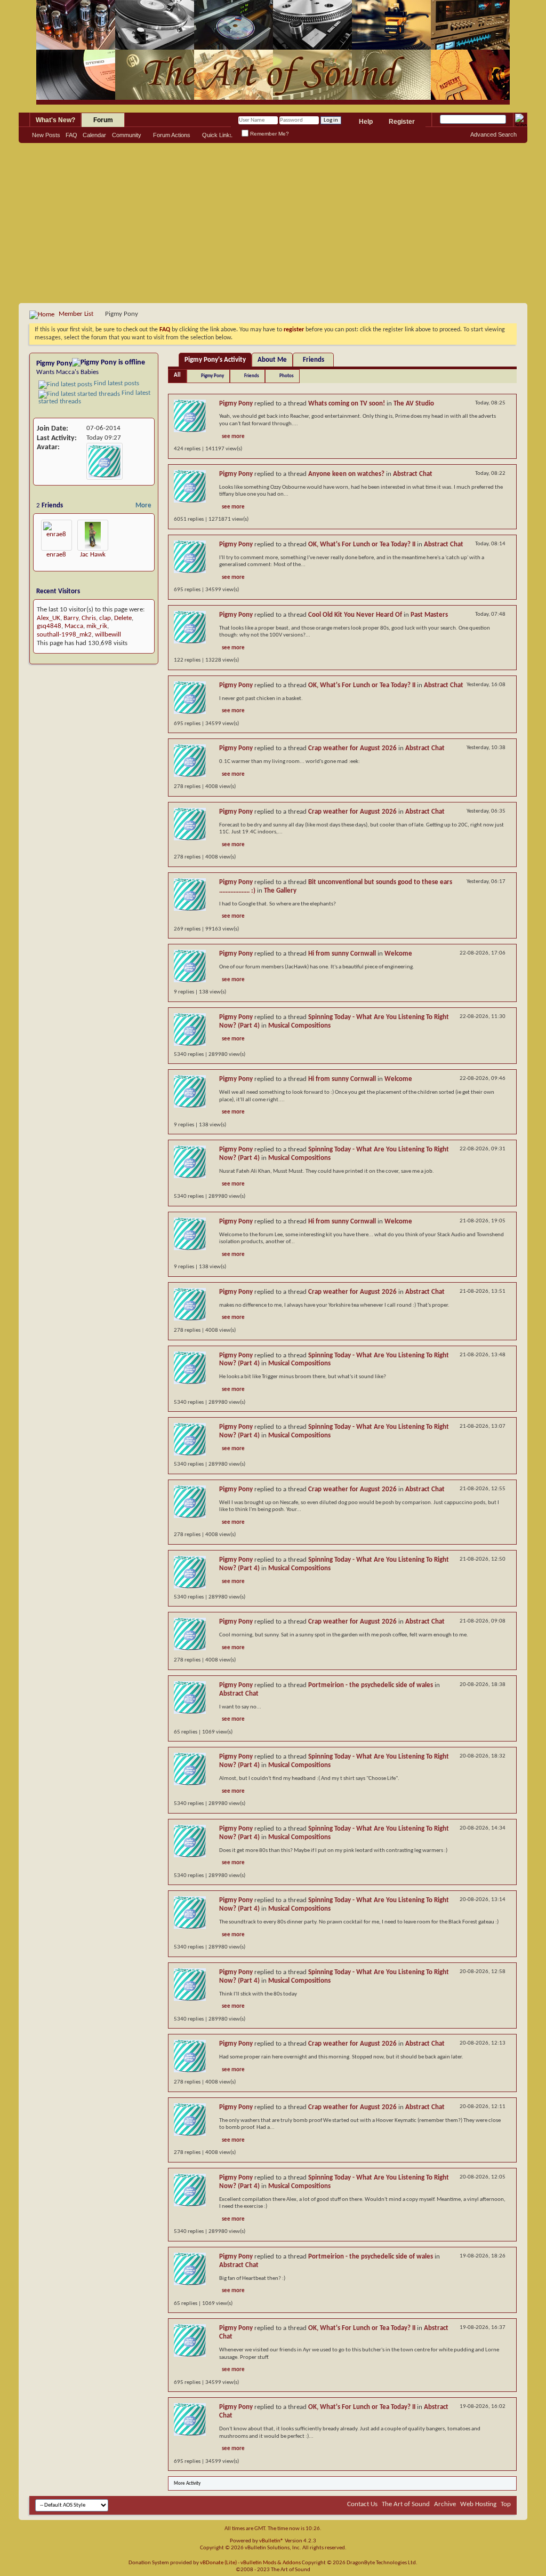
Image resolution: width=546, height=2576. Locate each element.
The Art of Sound (406, 2504)
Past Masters (429, 615)
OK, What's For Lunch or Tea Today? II (362, 544)
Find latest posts (116, 383)
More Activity (187, 2483)
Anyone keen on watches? (346, 474)
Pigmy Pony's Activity (215, 360)
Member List (76, 314)
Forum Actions (172, 135)
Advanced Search (493, 134)
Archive (445, 2504)
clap (105, 618)
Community (127, 135)
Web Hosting (478, 2504)
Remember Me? (269, 134)
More (143, 506)
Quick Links (218, 135)
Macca (74, 626)
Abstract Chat (413, 474)
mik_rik (97, 626)
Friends (314, 360)
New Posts (46, 135)
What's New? (55, 120)
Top (506, 2504)
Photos (287, 376)
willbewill (108, 635)
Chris (89, 618)
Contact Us (362, 2504)
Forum (103, 120)
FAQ (71, 135)
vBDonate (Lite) (218, 2563)
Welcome (398, 954)
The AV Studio (414, 404)
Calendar (94, 135)
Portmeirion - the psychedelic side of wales (371, 1685)
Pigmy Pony (212, 376)
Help (366, 122)
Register (402, 122)
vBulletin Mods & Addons (271, 2563)
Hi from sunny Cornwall (342, 954)
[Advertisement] (273, 223)
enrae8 (56, 555)
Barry (71, 618)
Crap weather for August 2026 (352, 748)
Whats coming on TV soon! (347, 404)
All (177, 375)
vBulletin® (271, 2541)
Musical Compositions (299, 1026)
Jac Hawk (93, 555)
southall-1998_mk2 (64, 635)
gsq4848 (49, 626)
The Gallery (280, 891)
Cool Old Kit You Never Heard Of (355, 615)
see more (233, 437)
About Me (272, 360)
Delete (123, 618)
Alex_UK (49, 618)
